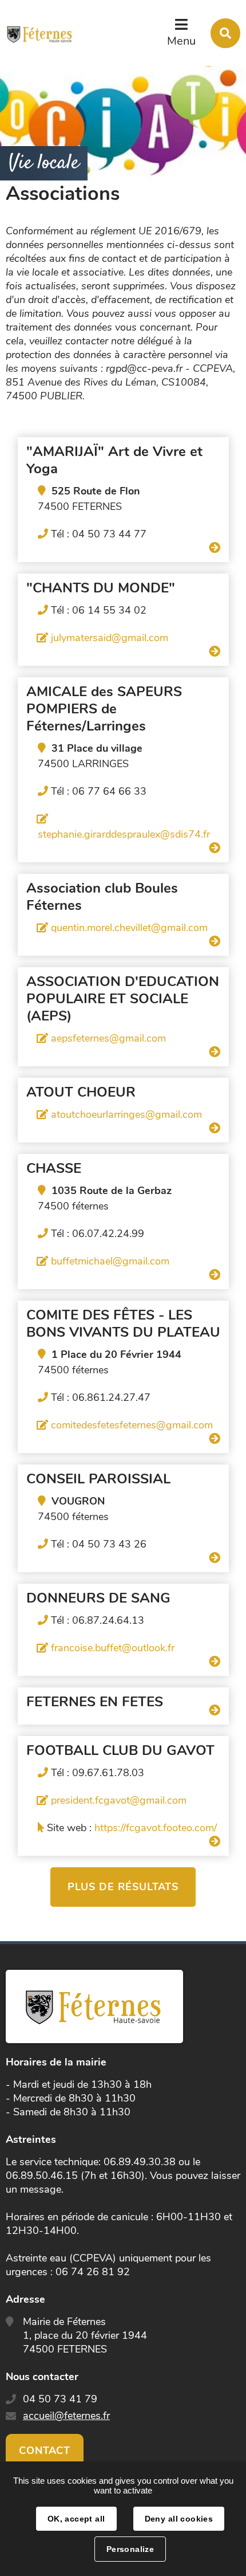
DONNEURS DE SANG (98, 1598)
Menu (181, 41)
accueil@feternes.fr (66, 2416)
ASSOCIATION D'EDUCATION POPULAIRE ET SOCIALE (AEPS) (123, 999)
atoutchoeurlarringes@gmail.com (126, 1114)
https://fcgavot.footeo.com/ (156, 1828)
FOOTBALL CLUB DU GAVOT (120, 1750)
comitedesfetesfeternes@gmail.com (132, 1425)
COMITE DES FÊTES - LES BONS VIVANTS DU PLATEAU (123, 1324)
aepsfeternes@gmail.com (108, 1038)
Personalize (130, 2549)
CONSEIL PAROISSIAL (98, 1479)
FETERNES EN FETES (95, 1702)
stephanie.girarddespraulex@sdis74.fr (124, 834)
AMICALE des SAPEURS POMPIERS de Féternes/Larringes (104, 709)
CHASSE (54, 1168)
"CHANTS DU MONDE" (101, 588)
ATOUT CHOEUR (81, 1092)
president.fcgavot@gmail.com (119, 1800)
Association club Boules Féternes (102, 897)
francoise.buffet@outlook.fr (113, 1648)
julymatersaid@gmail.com (110, 638)
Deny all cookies (179, 2519)
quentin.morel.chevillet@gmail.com (129, 928)
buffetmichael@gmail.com (110, 1261)
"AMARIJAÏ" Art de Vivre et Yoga (114, 460)
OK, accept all (76, 2519)
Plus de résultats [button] (123, 1887)
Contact (45, 2451)
